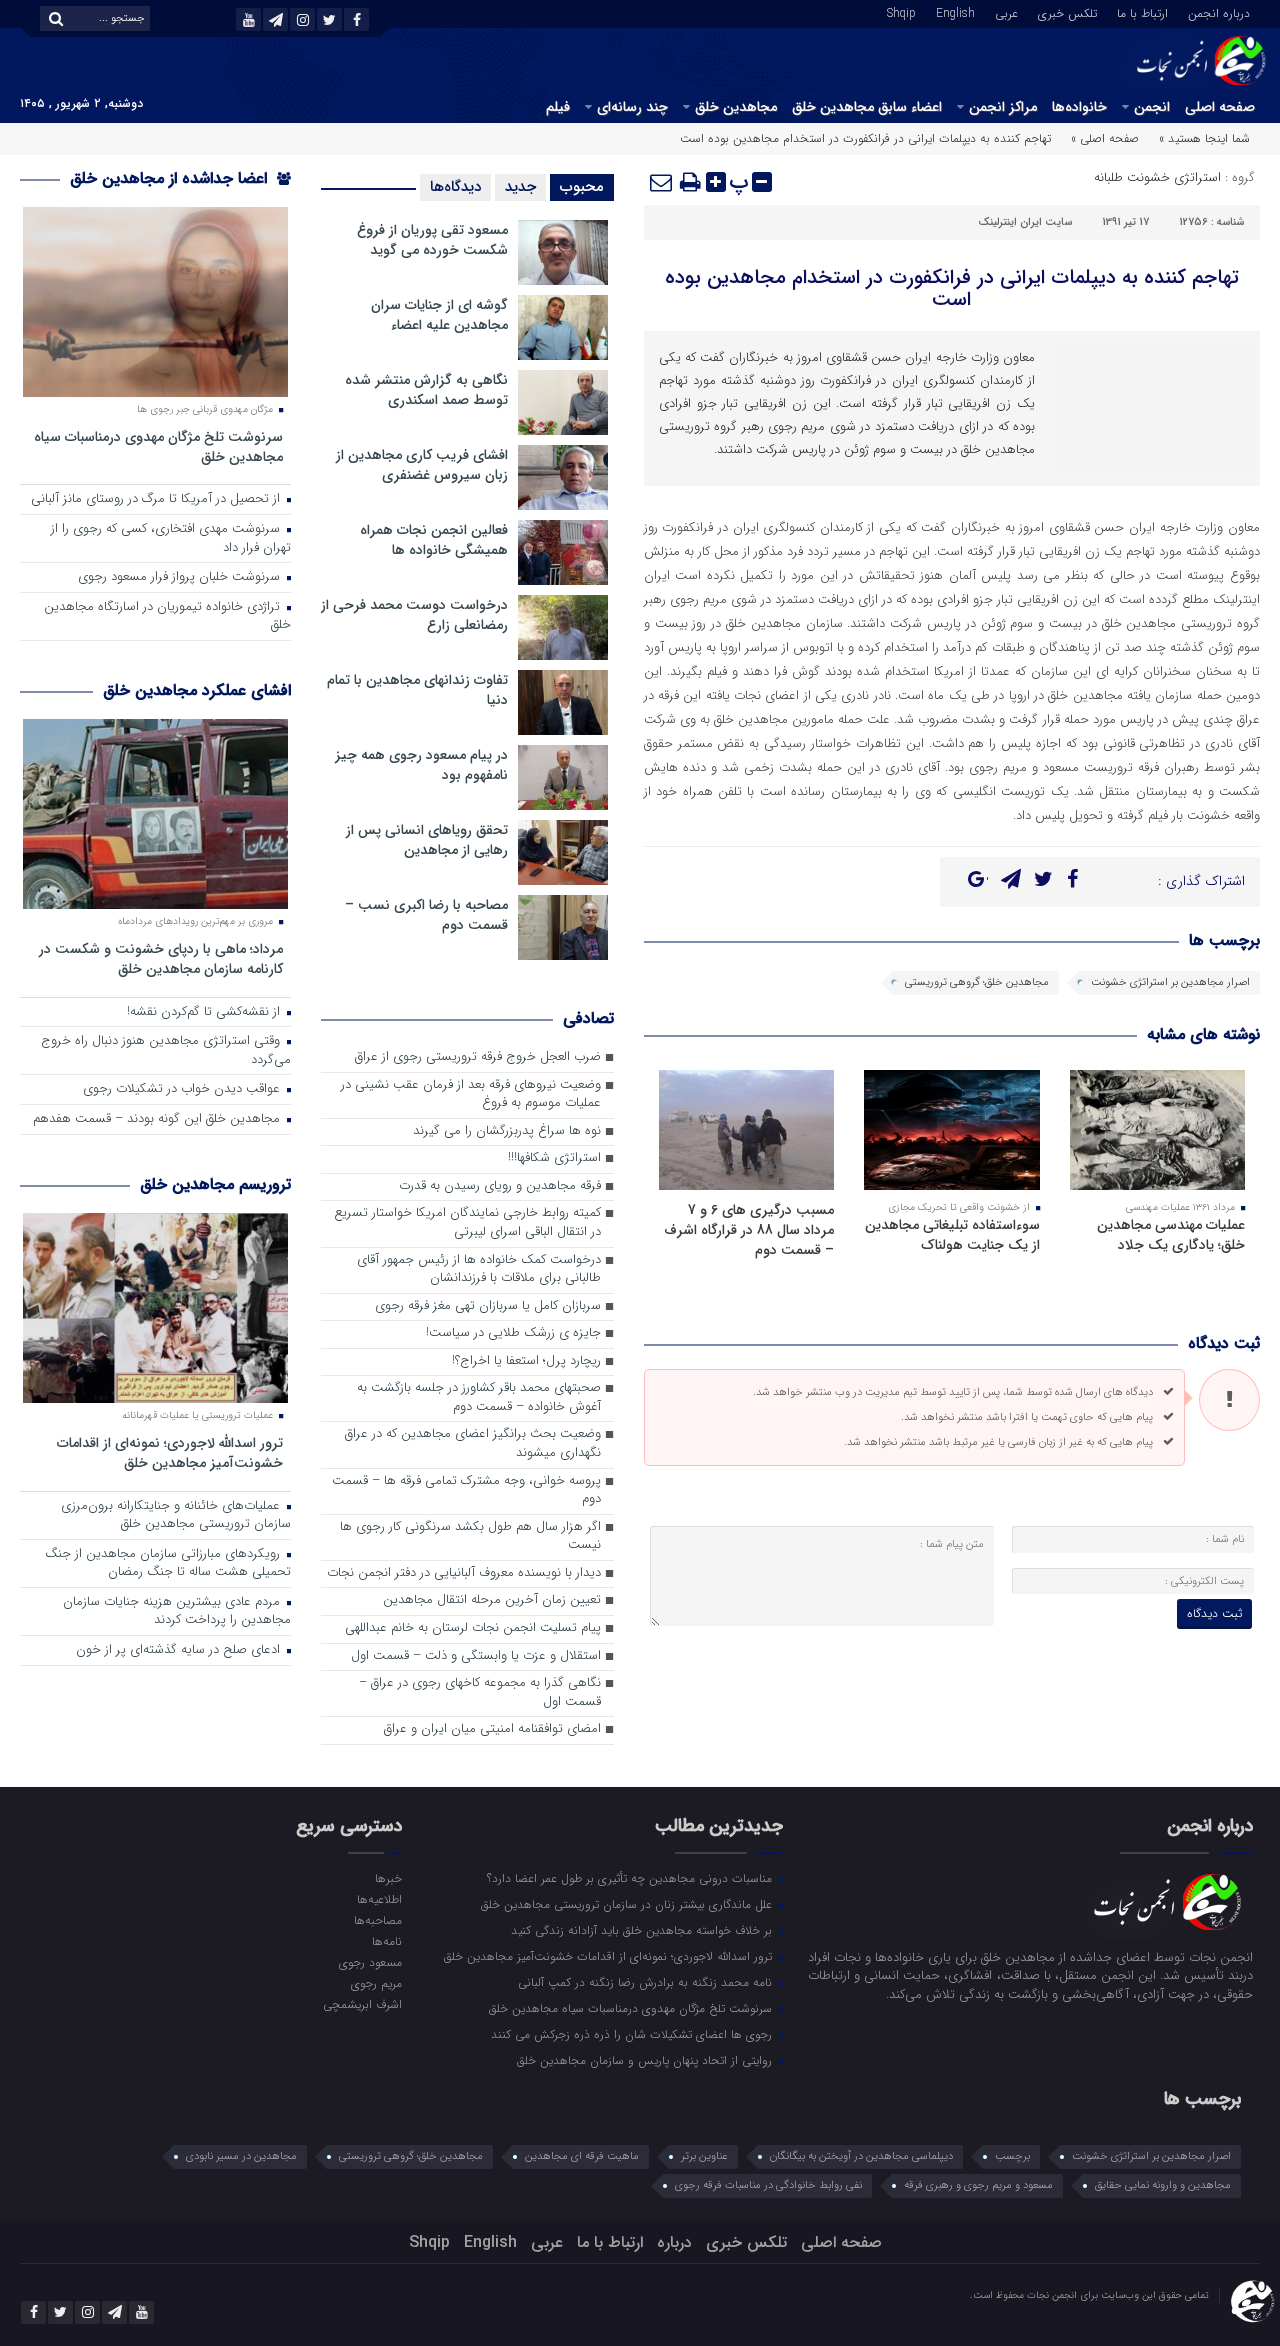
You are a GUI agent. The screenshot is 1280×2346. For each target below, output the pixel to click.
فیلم (558, 107)
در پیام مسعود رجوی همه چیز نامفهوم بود (421, 765)
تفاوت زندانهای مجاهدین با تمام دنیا (417, 690)
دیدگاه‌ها (455, 187)
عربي (1006, 12)
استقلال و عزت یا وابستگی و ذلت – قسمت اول (476, 1656)
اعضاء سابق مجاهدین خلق (867, 107)
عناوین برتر (704, 2156)
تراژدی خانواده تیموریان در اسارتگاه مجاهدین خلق (167, 617)
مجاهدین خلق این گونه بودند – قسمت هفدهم (158, 1119)
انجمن (1152, 107)
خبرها (388, 1878)
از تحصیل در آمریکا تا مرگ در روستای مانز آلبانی (157, 499)
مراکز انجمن (1003, 107)
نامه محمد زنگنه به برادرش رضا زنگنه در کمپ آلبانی (647, 1982)
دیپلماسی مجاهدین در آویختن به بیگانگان (861, 2156)
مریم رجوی (376, 1983)
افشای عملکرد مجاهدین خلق (197, 690)
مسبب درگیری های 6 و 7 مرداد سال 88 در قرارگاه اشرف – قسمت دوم (749, 1230)
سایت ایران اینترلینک (1025, 222)
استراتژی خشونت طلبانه (1157, 177)
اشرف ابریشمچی (362, 2004)
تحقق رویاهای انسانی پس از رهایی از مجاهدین (427, 840)
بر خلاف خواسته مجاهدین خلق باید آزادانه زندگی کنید (643, 1930)
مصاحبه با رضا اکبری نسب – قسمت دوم (426, 915)
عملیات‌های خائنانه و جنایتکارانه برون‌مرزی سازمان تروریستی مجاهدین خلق (176, 1516)
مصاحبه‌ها (377, 1920)
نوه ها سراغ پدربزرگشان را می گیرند (507, 1131)
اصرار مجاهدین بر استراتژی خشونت (1170, 982)
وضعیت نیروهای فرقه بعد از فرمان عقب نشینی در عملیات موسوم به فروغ (471, 1095)
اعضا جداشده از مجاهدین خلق (171, 178)
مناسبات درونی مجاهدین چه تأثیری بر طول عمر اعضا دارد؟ (631, 1878)
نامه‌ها (386, 1941)
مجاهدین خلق (736, 107)
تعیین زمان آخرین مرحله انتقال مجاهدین (492, 1600)
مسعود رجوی (370, 1962)
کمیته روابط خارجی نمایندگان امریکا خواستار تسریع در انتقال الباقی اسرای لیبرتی (467, 1223)
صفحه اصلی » (1105, 138)
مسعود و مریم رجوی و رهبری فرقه (978, 2185)
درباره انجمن (1219, 12)
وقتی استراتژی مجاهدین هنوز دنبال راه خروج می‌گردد (166, 1051)
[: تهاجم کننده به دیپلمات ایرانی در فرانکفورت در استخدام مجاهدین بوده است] (662, 182)
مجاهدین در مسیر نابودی (241, 2156)
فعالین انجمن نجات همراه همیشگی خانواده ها (434, 540)
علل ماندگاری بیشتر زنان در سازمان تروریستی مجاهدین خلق (628, 1904)
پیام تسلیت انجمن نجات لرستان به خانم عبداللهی (473, 1628)
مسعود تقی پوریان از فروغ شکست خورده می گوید (432, 240)
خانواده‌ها (1079, 107)
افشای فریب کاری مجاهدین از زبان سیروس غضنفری (422, 465)
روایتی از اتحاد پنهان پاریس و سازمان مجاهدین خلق (646, 2060)
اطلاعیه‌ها (379, 1899)
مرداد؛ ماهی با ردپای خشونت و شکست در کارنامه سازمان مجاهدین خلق (161, 958)
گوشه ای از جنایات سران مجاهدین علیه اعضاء (439, 315)
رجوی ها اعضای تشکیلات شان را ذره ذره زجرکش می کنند (633, 2034)
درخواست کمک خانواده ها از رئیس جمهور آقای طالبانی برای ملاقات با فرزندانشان (479, 1270)
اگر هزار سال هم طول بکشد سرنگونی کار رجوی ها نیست (470, 1537)
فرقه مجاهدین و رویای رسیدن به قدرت (500, 1186)
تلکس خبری (1067, 12)
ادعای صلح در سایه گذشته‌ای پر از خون (180, 1650)
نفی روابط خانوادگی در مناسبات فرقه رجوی (768, 2185)
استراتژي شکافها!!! (554, 1158)
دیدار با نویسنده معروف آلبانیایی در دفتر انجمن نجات (464, 1573)
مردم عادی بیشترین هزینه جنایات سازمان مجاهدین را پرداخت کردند (177, 1612)
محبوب (582, 187)
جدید (520, 187)
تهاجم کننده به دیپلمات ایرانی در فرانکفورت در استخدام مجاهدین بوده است (952, 288)
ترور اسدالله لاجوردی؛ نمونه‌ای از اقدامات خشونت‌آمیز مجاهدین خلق (170, 1452)
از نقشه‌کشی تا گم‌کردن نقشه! (205, 1012)
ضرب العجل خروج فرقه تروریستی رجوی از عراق (478, 1057)
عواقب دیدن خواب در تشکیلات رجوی (183, 1089)
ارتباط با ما (1142, 12)
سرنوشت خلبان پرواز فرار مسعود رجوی (181, 577)
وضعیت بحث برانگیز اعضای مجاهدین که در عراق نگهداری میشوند (473, 1444)
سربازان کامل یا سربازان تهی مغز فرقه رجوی (488, 1306)
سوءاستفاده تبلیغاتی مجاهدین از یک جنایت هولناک (952, 1235)
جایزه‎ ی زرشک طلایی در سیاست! (513, 1333)
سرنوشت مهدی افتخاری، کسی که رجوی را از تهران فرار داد (171, 539)
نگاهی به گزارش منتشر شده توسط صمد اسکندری (426, 390)
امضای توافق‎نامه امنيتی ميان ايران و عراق (492, 1729)
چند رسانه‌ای (632, 107)
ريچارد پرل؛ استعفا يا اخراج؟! (526, 1361)
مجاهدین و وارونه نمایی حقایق (1163, 2185)
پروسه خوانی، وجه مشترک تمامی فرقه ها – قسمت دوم (466, 1491)
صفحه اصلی (1220, 107)
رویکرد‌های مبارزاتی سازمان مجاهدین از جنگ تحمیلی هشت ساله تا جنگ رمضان (168, 1564)
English (955, 12)
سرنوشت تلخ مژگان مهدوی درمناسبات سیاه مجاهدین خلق (158, 446)
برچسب (1012, 2156)
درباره (674, 2242)
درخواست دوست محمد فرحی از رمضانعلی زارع (414, 615)
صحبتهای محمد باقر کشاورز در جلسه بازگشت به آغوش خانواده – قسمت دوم (479, 1398)
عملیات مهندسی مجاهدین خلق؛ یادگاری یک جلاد (1171, 1235)
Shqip (901, 12)
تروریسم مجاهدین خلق (215, 1184)
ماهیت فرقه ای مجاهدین (582, 2156)
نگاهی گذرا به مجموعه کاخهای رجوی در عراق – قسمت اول (480, 1693)
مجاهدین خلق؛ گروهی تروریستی (977, 982)
